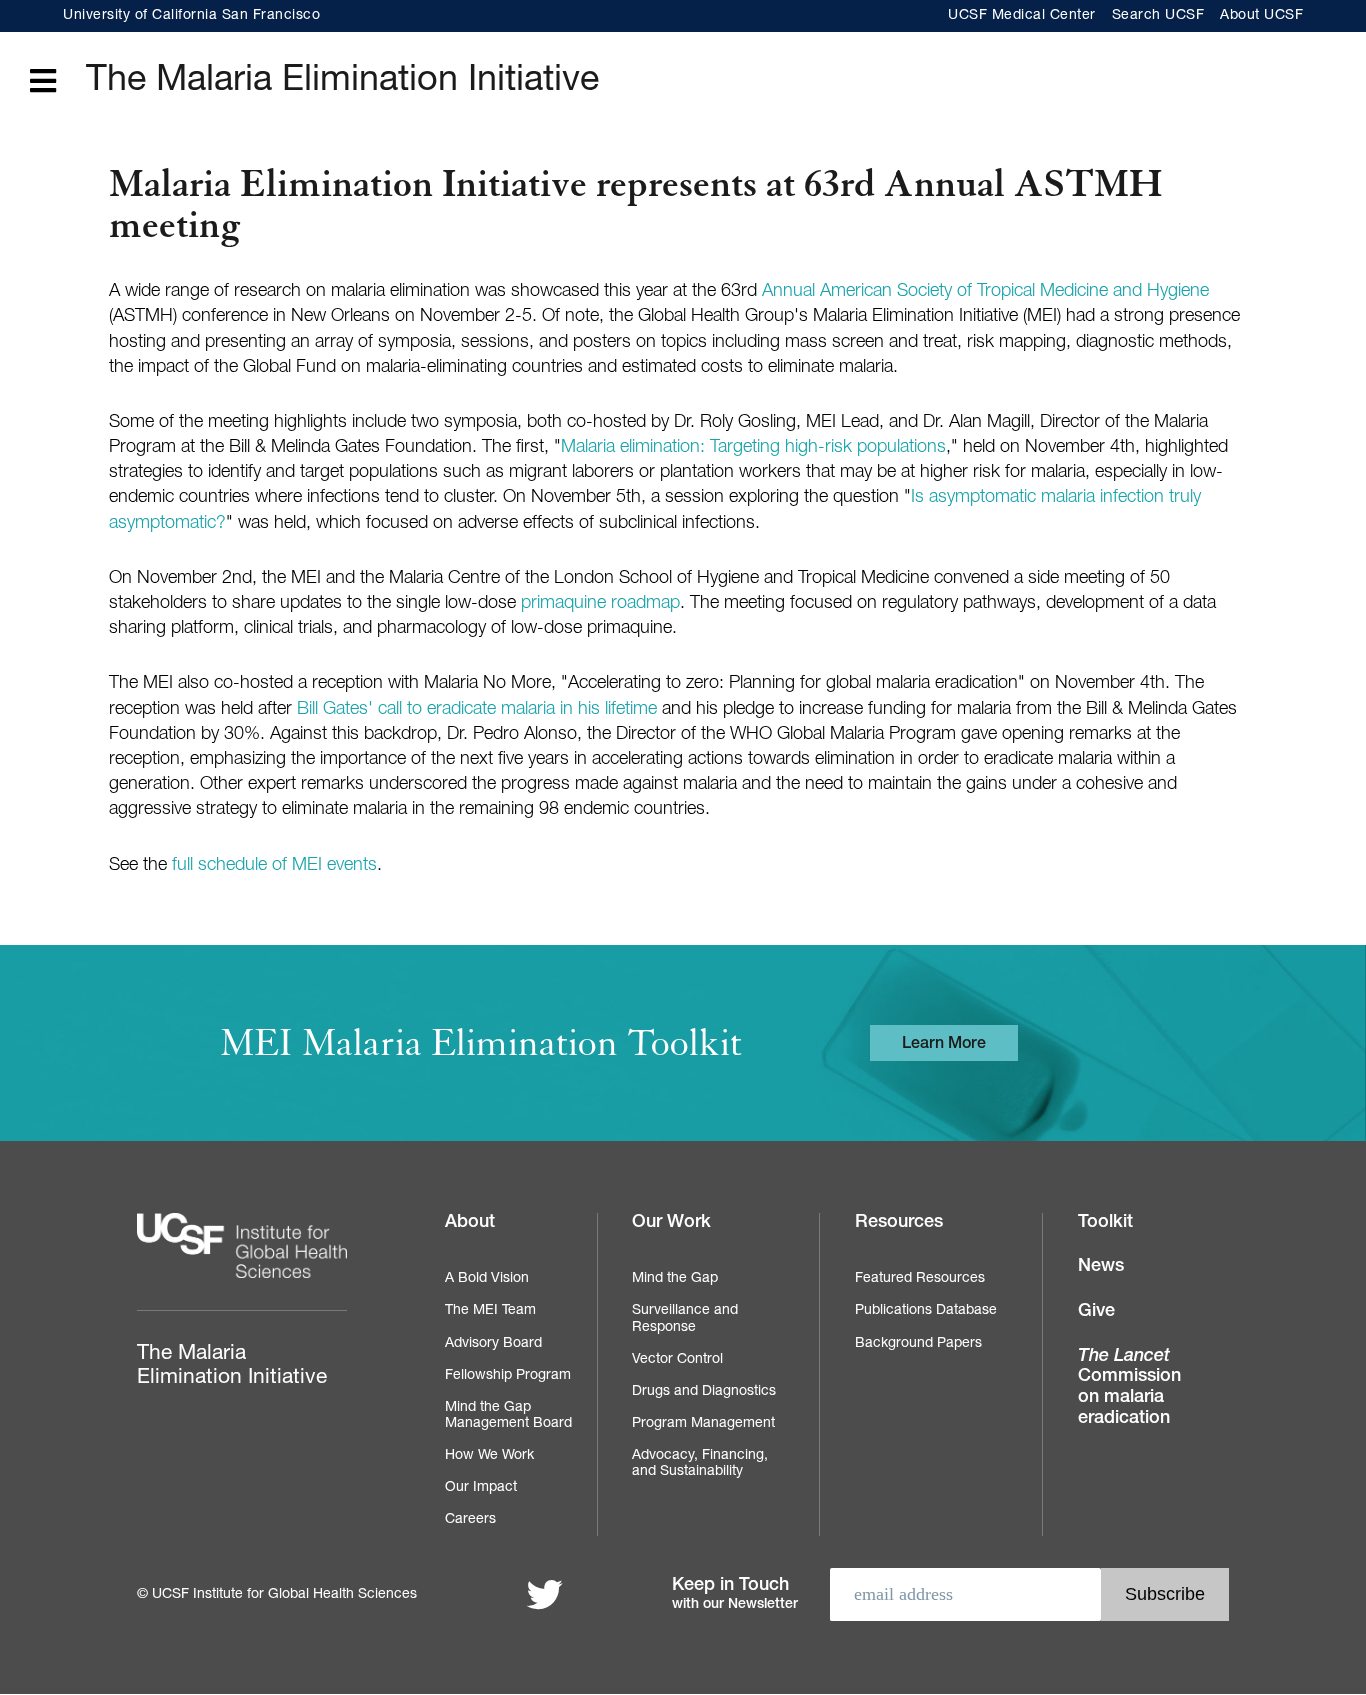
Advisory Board (493, 1344)
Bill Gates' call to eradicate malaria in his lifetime (477, 710)
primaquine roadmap (600, 604)
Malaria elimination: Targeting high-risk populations (753, 448)
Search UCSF (1158, 16)
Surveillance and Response (685, 1319)
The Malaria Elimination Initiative (342, 82)
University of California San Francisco (191, 16)
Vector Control (677, 1360)
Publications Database (926, 1311)
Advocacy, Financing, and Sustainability (700, 1464)
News (1101, 1267)
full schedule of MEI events (274, 866)
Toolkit (1105, 1223)
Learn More (944, 1045)
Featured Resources (920, 1279)
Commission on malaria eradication (1129, 1388)
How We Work (489, 1456)
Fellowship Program (508, 1376)
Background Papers (918, 1344)
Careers (470, 1520)
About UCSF (1261, 16)
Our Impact (481, 1488)
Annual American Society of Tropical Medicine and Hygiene (985, 292)
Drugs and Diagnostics (704, 1392)
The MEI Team (490, 1311)
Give (1096, 1312)
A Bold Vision (487, 1279)
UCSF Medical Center (1022, 16)
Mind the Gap (675, 1279)
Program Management (703, 1424)
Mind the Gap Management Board (508, 1416)
